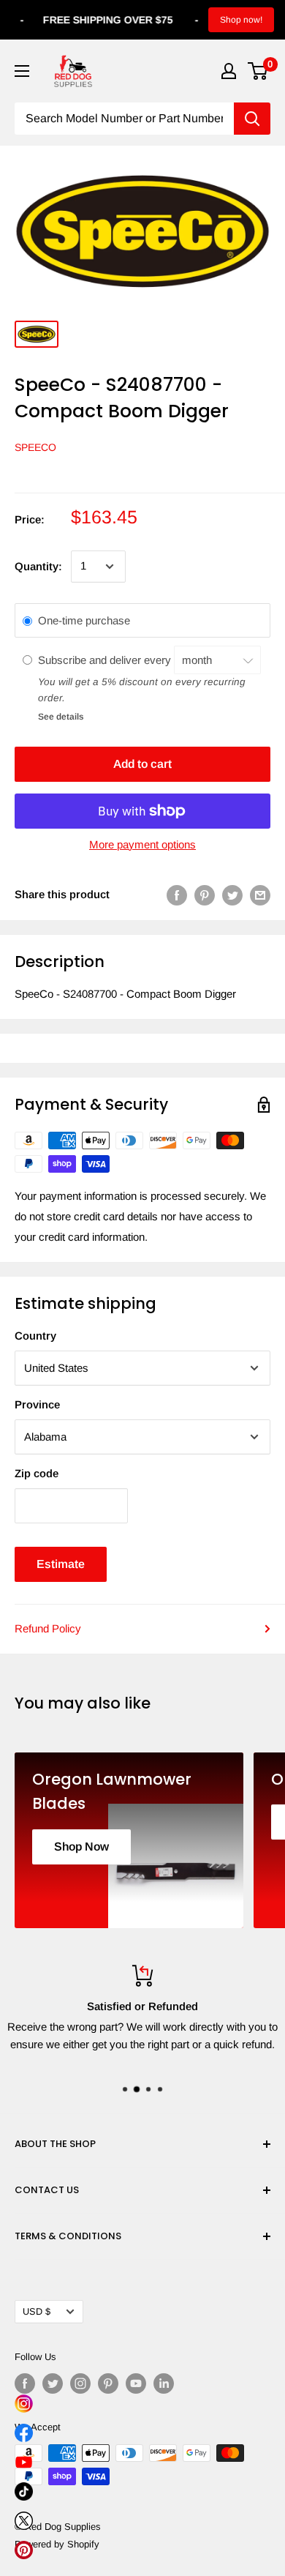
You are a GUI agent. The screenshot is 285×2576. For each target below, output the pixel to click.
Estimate (61, 1564)
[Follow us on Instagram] (80, 2383)
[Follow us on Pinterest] (108, 2383)
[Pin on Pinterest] (205, 895)
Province (37, 1404)
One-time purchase (84, 620)
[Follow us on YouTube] (136, 2383)
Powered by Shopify (57, 2544)
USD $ (37, 2311)
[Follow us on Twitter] (53, 2383)
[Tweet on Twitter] (232, 895)
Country (35, 1336)
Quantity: (38, 566)
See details (61, 717)
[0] (258, 71)
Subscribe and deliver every (106, 660)
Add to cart (142, 764)
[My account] (229, 71)
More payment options (142, 844)
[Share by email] (260, 895)
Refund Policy (48, 1628)
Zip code (37, 1473)
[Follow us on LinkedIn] (164, 2383)
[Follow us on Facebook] (25, 2383)
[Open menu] (22, 71)
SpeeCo (35, 447)
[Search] (252, 119)
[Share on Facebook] (177, 895)
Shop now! (241, 20)
